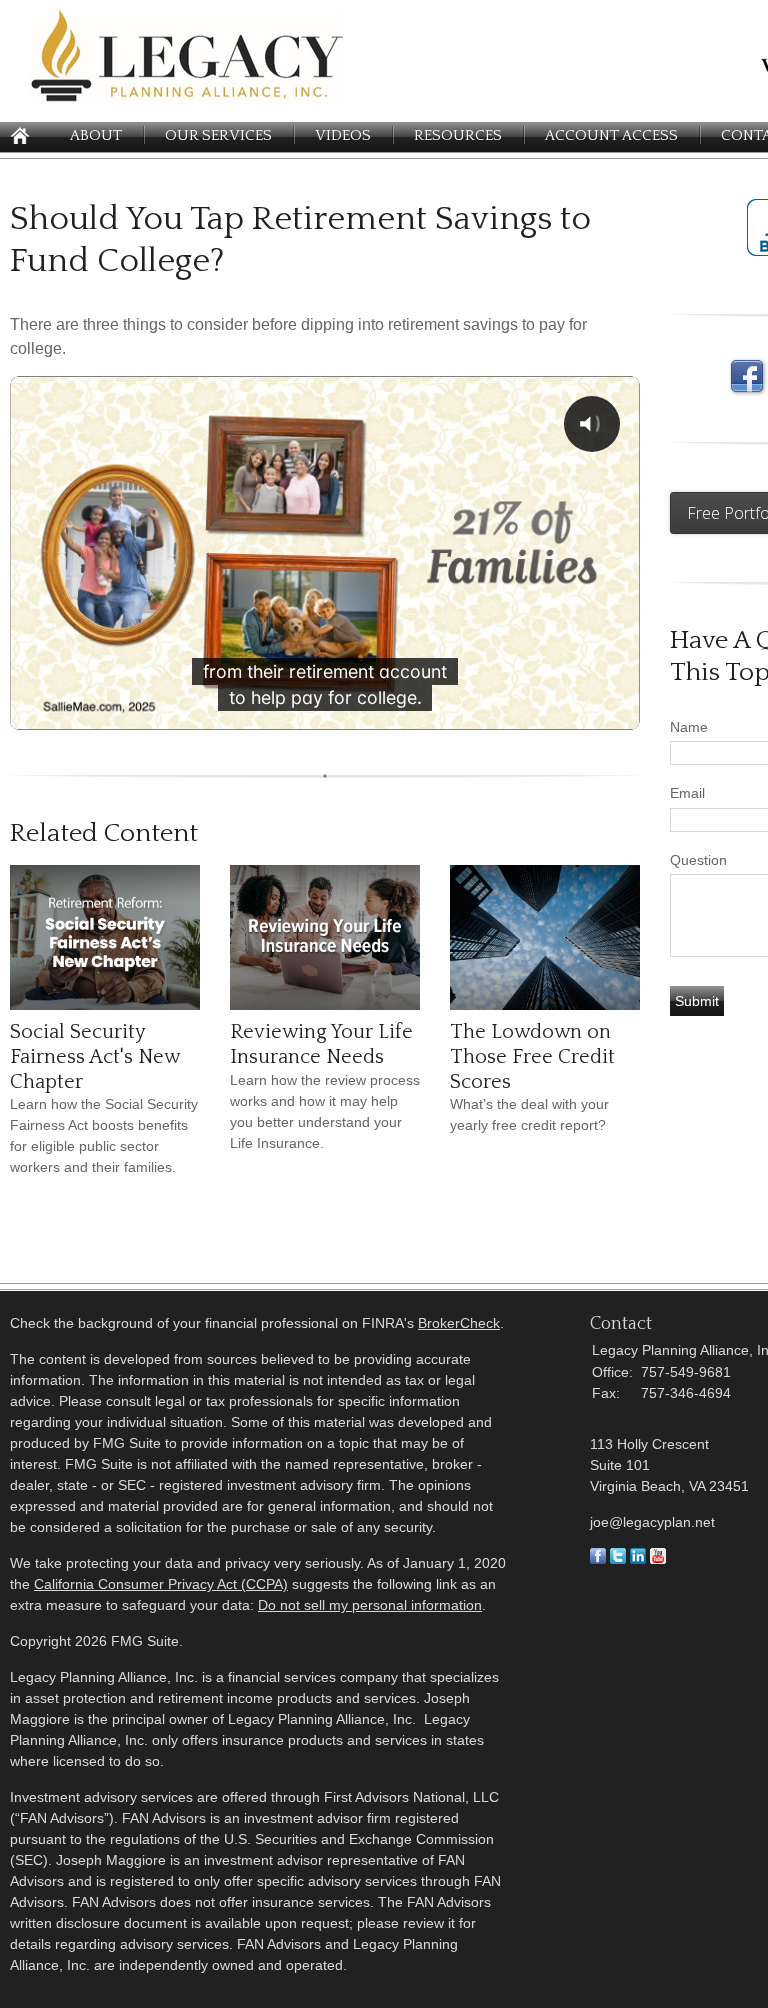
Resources (458, 135)
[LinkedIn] (638, 1559)
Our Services (218, 135)
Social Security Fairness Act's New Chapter (94, 1056)
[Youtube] (658, 1559)
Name (689, 727)
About (96, 135)
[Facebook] (598, 1559)
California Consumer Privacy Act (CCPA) (161, 1584)
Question (698, 860)
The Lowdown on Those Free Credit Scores (532, 1056)
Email (687, 793)
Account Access (611, 135)
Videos (343, 135)
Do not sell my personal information (370, 1605)
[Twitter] (618, 1559)
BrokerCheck (459, 1323)
